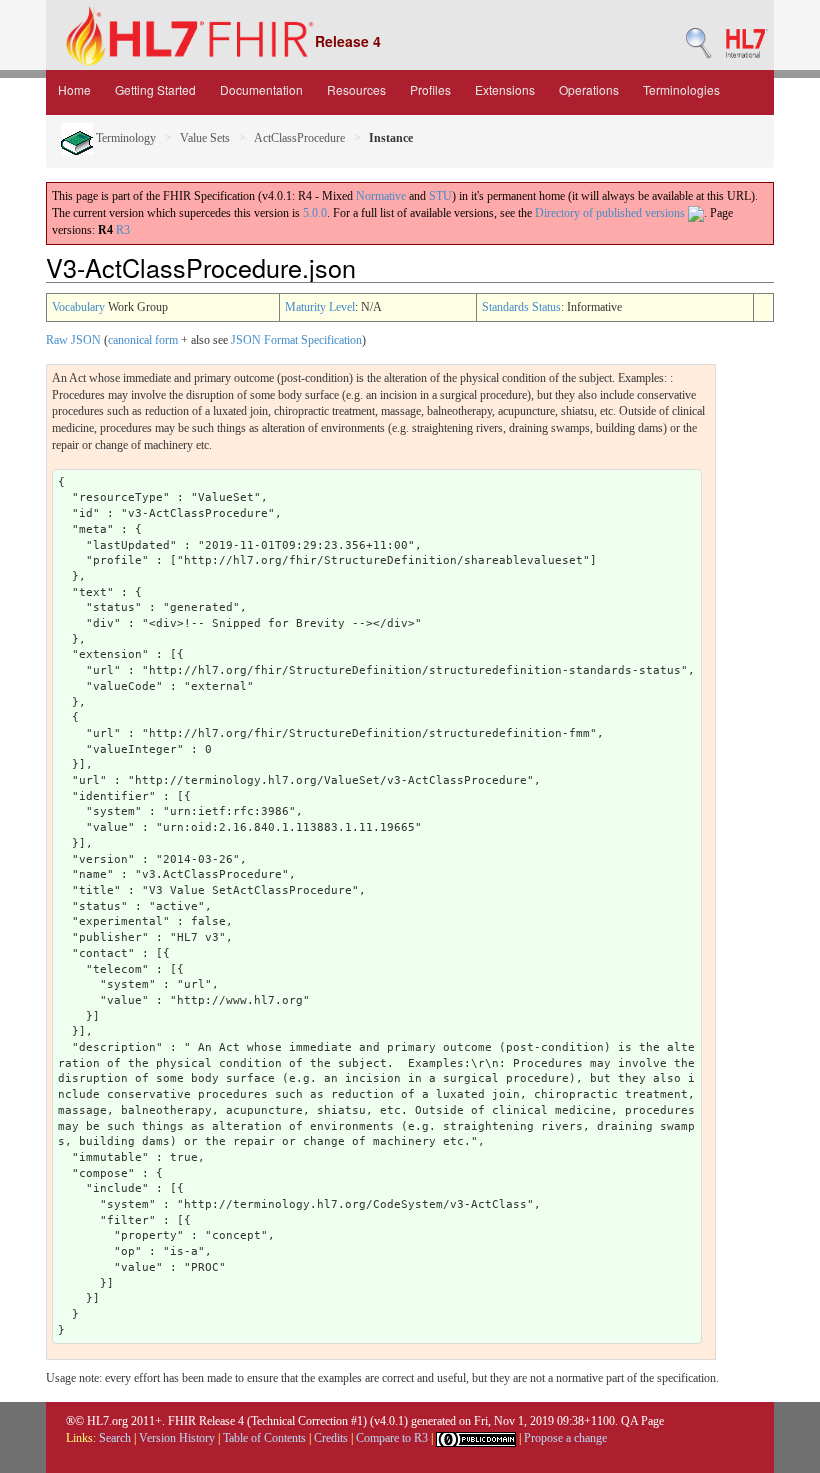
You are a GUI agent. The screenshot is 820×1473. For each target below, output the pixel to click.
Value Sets (205, 138)
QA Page (642, 1421)
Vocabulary (78, 307)
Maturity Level (320, 307)
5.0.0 (315, 213)
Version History (177, 1438)
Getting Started (155, 89)
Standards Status (521, 307)
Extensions (505, 89)
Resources (356, 89)
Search (115, 1438)
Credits (331, 1438)
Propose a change (565, 1438)
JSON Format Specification (296, 340)
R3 (123, 230)
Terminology (124, 138)
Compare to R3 (392, 1438)
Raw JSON (73, 340)
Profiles (430, 89)
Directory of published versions (611, 213)
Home (74, 89)
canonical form (143, 340)
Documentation (261, 89)
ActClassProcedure (299, 138)
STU (440, 196)
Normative (381, 196)
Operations (589, 89)
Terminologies (681, 89)
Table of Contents (264, 1438)
